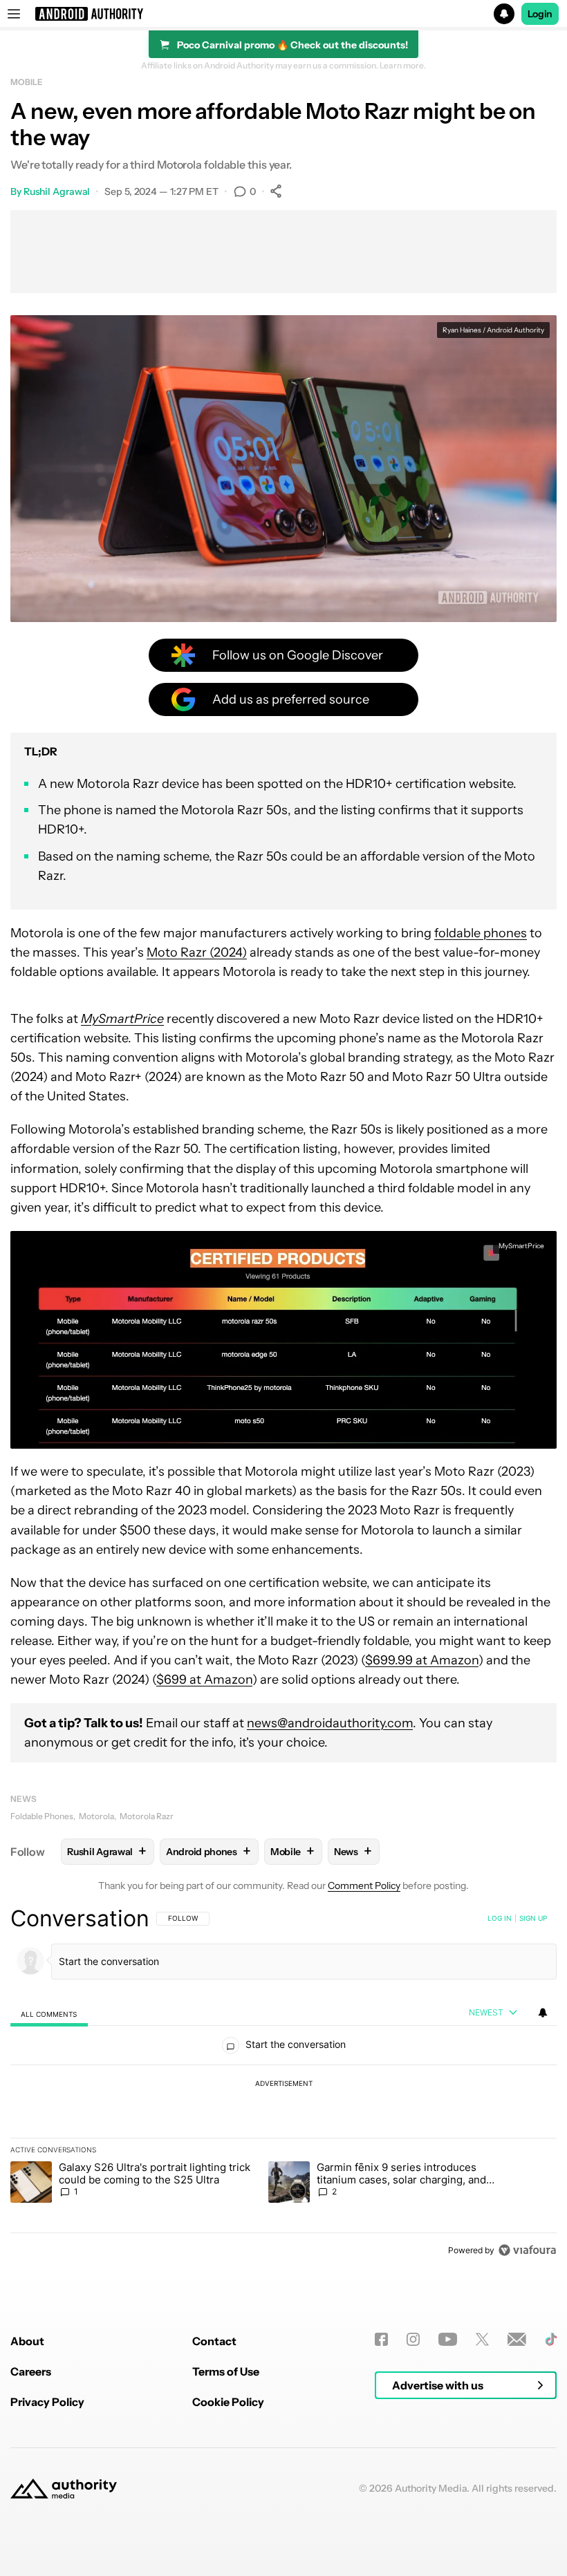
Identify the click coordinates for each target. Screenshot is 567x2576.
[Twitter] (482, 2339)
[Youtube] (448, 2339)
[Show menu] (14, 14)
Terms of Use (226, 2371)
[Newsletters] (517, 2339)
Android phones (208, 1851)
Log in (500, 1918)
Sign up (533, 1918)
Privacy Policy (47, 2402)
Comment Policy (364, 1886)
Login (540, 14)
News (24, 1799)
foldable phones (481, 933)
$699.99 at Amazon (422, 1660)
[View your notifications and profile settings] (543, 2013)
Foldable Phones (42, 1816)
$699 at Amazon (204, 1680)
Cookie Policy (228, 2402)
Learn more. (403, 66)
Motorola (96, 1816)
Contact (214, 2341)
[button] (283, 14)
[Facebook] (381, 2339)
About (27, 2341)
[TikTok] (551, 2339)
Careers (31, 2371)
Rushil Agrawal (57, 191)
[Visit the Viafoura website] (527, 2250)
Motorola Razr (147, 1816)
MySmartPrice (521, 1246)
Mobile (26, 82)
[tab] (49, 2014)
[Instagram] (413, 2339)
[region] (283, 2084)
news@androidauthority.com (330, 1723)
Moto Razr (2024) (197, 952)
